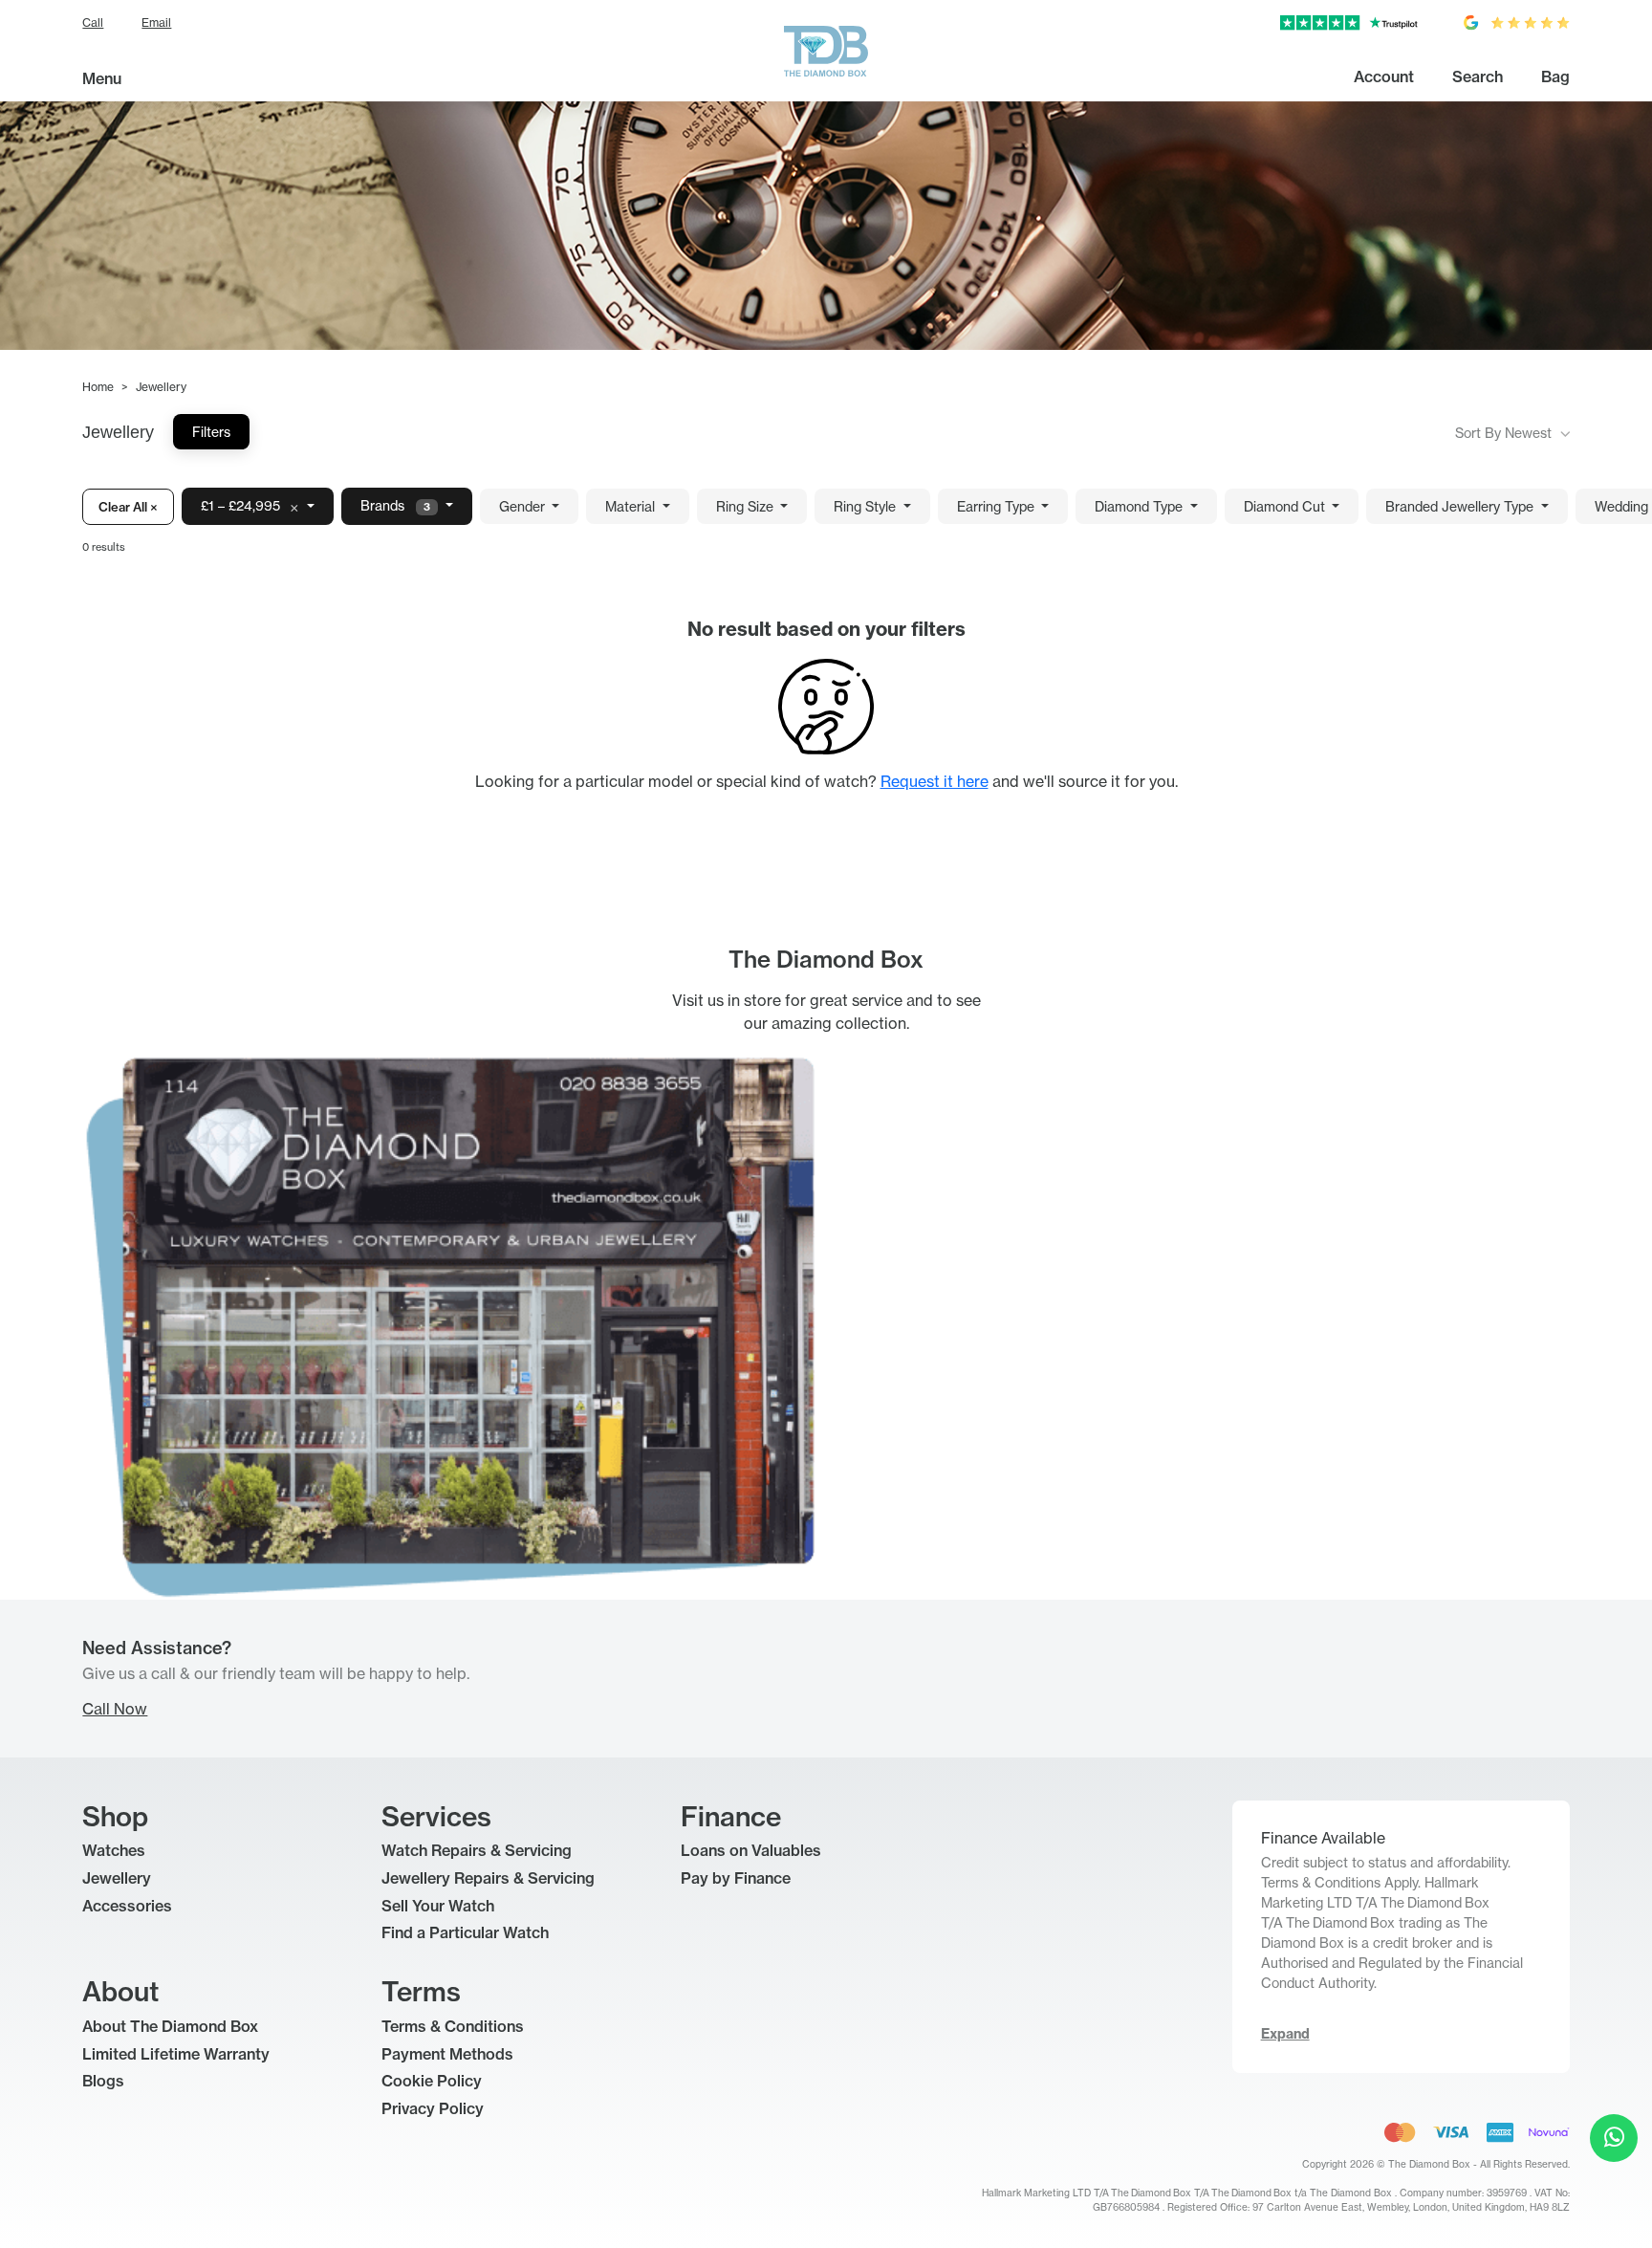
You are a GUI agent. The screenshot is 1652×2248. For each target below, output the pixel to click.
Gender (524, 506)
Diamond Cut (1286, 506)
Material (632, 506)
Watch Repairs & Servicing (477, 1850)
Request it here (935, 781)
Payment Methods (447, 2054)
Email (156, 22)
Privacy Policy (433, 2108)
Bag (1555, 76)
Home (98, 387)
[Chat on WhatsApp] (1614, 2138)
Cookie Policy (432, 2081)
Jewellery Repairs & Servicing (488, 1878)
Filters (211, 432)
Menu (102, 78)
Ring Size (747, 506)
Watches (114, 1850)
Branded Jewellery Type (1461, 506)
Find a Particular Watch (465, 1932)
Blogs (103, 2081)
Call (93, 22)
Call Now (115, 1709)
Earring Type (998, 506)
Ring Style (867, 506)
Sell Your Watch (438, 1906)
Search (1478, 76)
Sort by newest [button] (1505, 433)
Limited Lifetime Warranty (176, 2054)
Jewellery (117, 1878)
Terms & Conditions (453, 2026)
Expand (1285, 2034)
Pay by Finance (736, 1878)
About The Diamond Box (170, 2026)
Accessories (127, 1906)
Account (1384, 76)
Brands (395, 505)
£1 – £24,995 (250, 507)
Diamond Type (1141, 506)
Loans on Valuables (751, 1850)
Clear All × (128, 507)
